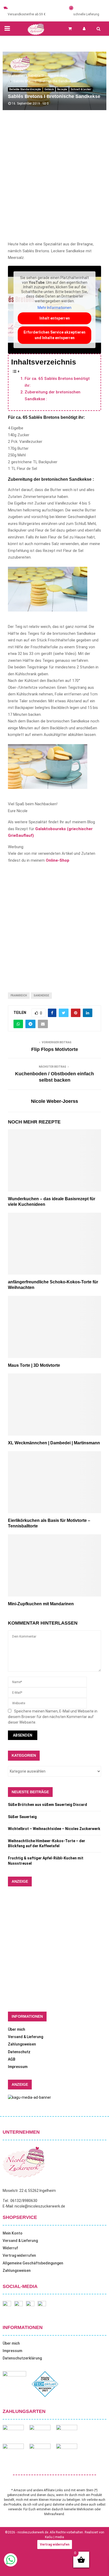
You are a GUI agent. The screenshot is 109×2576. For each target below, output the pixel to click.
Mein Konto (13, 2233)
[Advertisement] (54, 181)
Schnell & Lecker (81, 89)
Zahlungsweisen (22, 2044)
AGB (12, 2059)
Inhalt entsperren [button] (55, 318)
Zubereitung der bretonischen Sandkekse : (53, 395)
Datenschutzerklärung (22, 2358)
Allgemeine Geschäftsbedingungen (33, 2263)
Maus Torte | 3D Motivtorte (34, 1365)
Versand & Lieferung (26, 2037)
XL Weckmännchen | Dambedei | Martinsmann (54, 1443)
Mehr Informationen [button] (54, 308)
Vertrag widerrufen (19, 2255)
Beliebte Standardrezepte (25, 89)
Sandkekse (41, 995)
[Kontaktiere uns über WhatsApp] (11, 2565)
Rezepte (62, 89)
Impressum (18, 2067)
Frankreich (19, 995)
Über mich (17, 2029)
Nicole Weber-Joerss (54, 1101)
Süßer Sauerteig (22, 1817)
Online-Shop (58, 860)
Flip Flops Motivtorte (55, 1049)
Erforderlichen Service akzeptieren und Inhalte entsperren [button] (54, 335)
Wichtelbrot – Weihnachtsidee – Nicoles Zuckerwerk (54, 1829)
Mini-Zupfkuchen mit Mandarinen (41, 1604)
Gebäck (49, 89)
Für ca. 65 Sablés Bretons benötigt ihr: (57, 382)
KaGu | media (54, 2537)
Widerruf (10, 2248)
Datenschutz (19, 2052)
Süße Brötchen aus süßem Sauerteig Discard (47, 1805)
